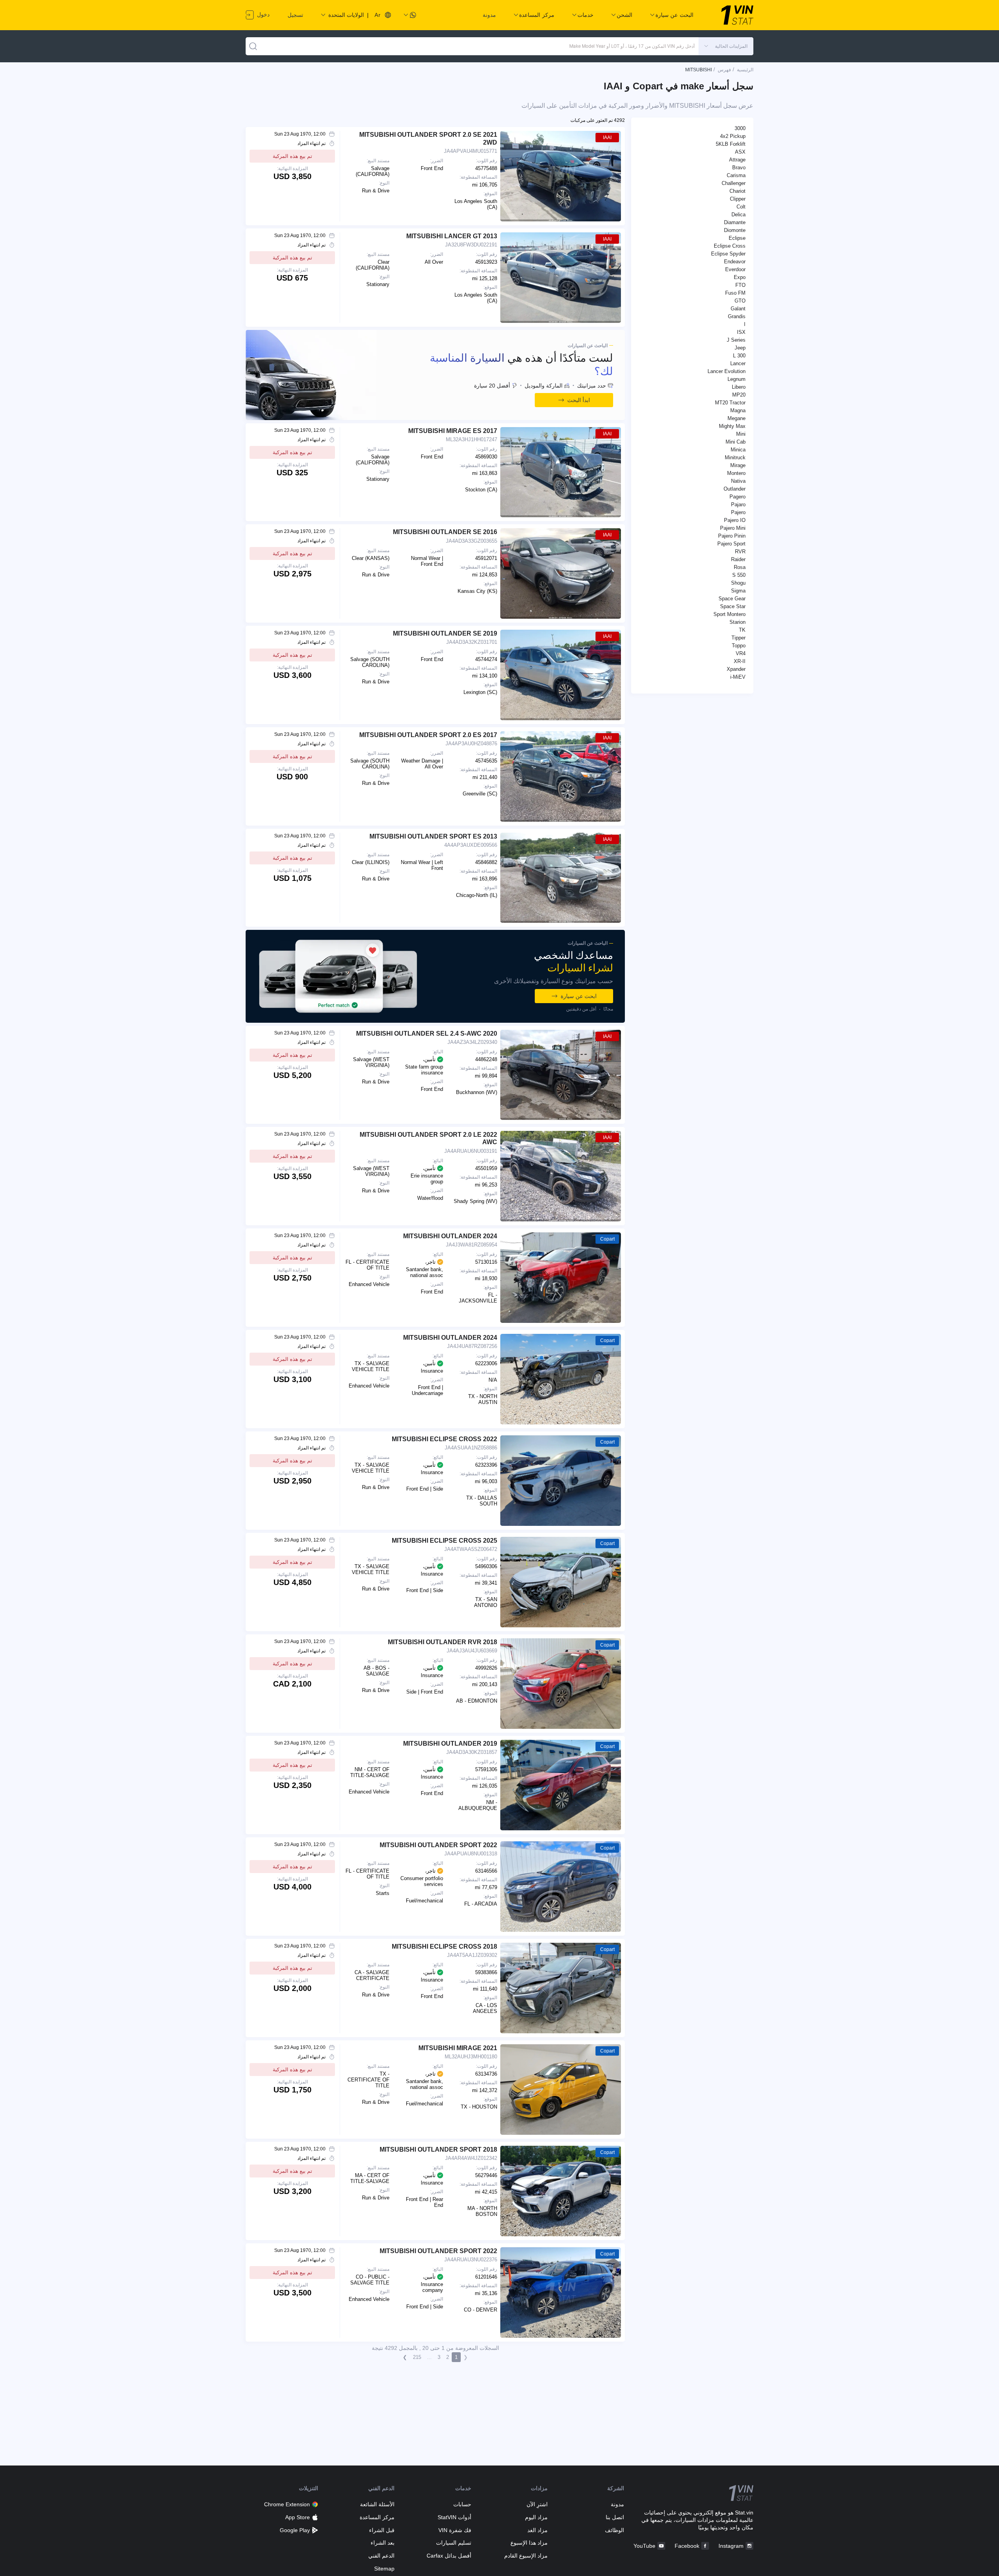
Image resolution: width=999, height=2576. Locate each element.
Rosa (740, 567)
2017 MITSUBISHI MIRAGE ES (453, 431)
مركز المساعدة (377, 2517)
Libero (739, 387)
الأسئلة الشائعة (377, 2504)
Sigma (738, 591)
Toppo (739, 646)
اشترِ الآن (537, 2504)
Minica (738, 450)
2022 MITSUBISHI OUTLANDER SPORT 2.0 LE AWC (428, 1138)
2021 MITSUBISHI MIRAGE (458, 2048)
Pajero (738, 512)
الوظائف (614, 2530)
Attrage (737, 160)
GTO (740, 301)
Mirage (738, 465)
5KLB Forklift (731, 144)
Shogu (738, 583)
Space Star (733, 606)
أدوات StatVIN (454, 2517)
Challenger (734, 183)
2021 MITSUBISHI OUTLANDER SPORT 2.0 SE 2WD (428, 138)
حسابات (462, 2504)
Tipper (738, 638)
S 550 (739, 575)
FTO (740, 285)
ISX (741, 332)
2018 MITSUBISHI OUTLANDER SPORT (438, 2149)
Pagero (737, 497)
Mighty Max (732, 426)
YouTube (644, 2546)
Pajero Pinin (732, 536)
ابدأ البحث (579, 400)
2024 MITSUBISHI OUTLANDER (450, 1236)
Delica (738, 215)
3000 (740, 128)
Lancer (738, 363)
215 (417, 2357)
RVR (740, 552)
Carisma (736, 175)
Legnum (737, 379)
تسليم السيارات (453, 2543)
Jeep (740, 348)
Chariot (737, 191)
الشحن (624, 15)
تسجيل (295, 15)
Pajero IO (735, 520)
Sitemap (384, 2569)
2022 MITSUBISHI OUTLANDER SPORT (438, 1845)
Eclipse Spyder (728, 254)
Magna (738, 410)
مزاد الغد (538, 2530)
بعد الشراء (383, 2543)
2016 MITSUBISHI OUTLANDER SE (445, 532)
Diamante (735, 222)
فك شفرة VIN (455, 2530)
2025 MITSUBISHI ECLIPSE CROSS (444, 1541)
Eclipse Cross (730, 246)
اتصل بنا (615, 2517)
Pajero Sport (731, 544)
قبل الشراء (382, 2530)
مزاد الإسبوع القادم (526, 2556)
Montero (736, 473)
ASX (740, 152)
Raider (738, 559)
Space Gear (732, 599)
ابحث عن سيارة (579, 996)
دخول (262, 14)
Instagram (731, 2546)
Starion (737, 622)
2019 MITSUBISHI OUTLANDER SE (445, 633)
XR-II (740, 661)
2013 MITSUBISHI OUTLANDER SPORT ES (433, 836)
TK (742, 630)
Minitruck (735, 457)
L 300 (739, 356)
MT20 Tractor (730, 403)
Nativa (738, 481)
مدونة (489, 15)
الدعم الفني (381, 2556)
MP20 (739, 395)
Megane (737, 418)
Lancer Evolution (727, 371)
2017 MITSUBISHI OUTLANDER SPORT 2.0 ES (428, 735)
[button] (726, 46)
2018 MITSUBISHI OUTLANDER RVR (442, 1642)
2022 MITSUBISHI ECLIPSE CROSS (444, 1439)
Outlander (735, 489)
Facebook (687, 2546)
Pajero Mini (733, 528)
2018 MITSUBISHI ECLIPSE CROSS (444, 1946)
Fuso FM (735, 293)
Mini (741, 434)
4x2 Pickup (733, 136)
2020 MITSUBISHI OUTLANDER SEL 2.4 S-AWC (427, 1033)
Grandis (737, 316)
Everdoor (735, 269)
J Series (736, 340)
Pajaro (738, 505)
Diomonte (735, 230)
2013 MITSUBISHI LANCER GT (452, 236)
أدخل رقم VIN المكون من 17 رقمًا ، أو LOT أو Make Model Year (632, 46)
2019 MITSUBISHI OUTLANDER (450, 1744)
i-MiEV (738, 677)
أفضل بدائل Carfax (449, 2556)
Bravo (739, 168)
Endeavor (735, 262)
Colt (741, 207)
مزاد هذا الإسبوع (529, 2543)
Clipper (738, 199)
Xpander (736, 669)
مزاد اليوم (536, 2517)
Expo (740, 277)
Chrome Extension (287, 2504)
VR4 (741, 653)
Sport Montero (729, 614)
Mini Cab (736, 442)
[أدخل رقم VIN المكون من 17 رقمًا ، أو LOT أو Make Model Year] (253, 46)
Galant (738, 309)
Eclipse (737, 238)
